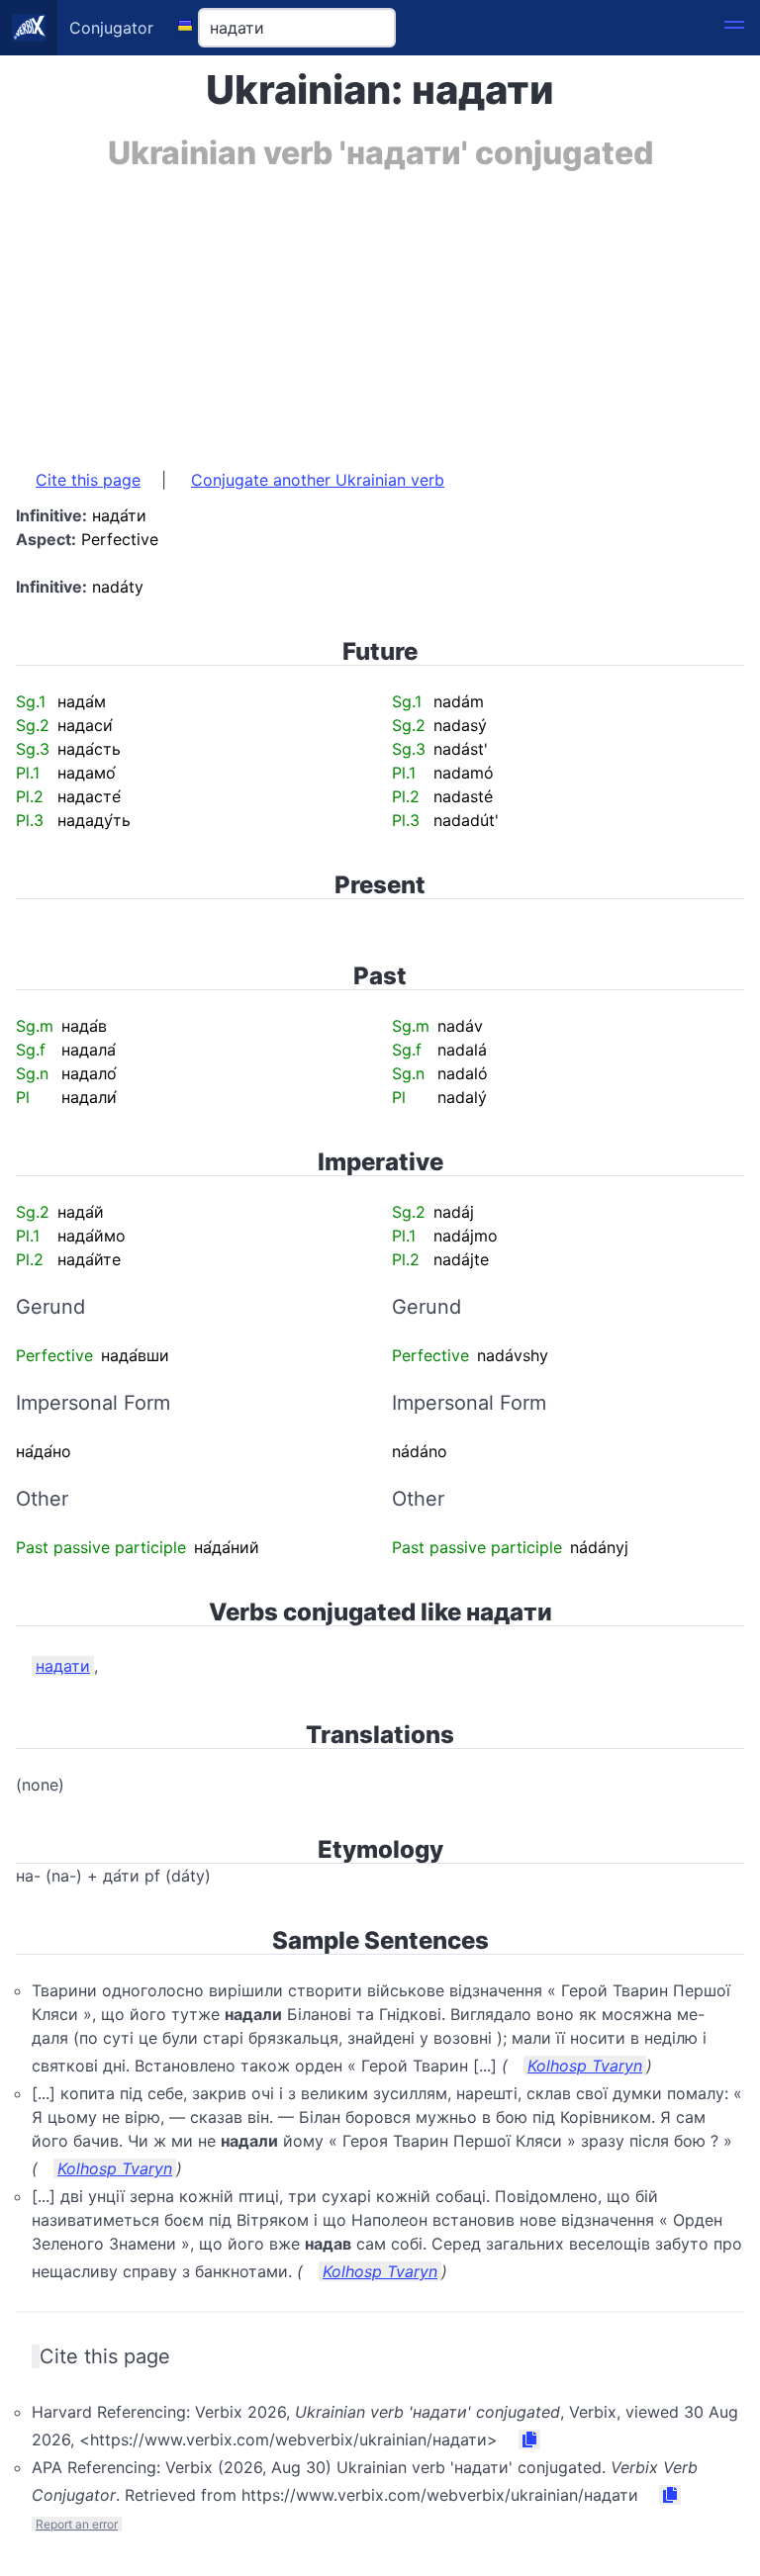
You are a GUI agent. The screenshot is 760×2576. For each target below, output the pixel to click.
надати (63, 1666)
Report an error (77, 2524)
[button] (734, 28)
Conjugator (111, 28)
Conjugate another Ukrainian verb (318, 480)
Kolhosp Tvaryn (585, 2066)
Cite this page (88, 480)
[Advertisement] (380, 310)
